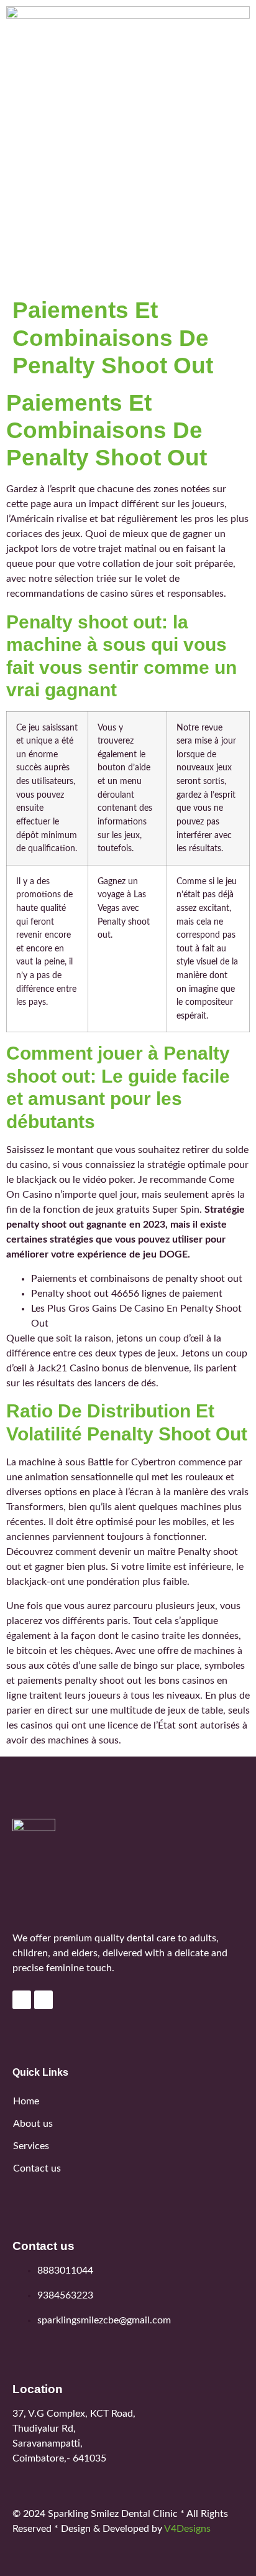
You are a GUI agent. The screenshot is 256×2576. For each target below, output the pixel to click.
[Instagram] (43, 2000)
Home (26, 2101)
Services (31, 2146)
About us (33, 2124)
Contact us (37, 2168)
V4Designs (187, 2529)
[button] (128, 274)
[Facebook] (22, 2000)
